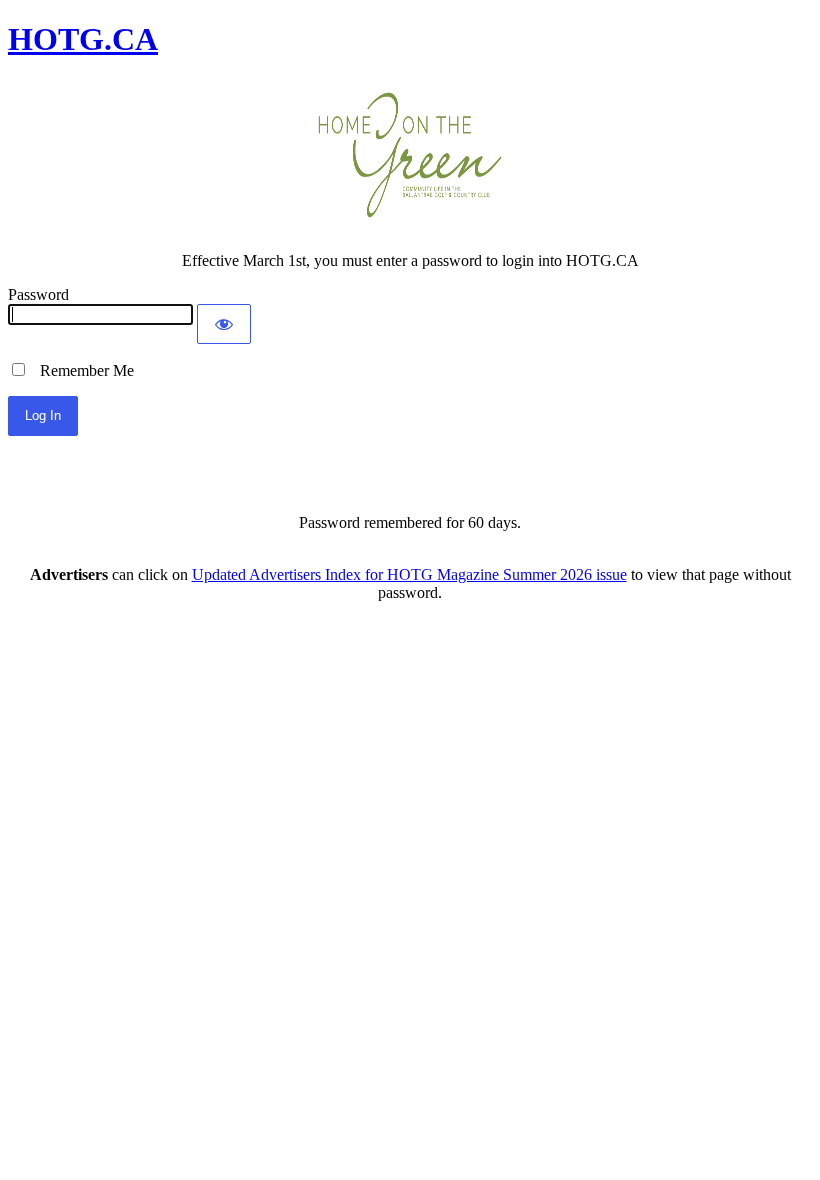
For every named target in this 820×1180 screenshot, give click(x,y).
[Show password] (224, 324)
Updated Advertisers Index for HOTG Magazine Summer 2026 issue (409, 574)
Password (38, 294)
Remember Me (81, 370)
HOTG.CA (83, 39)
